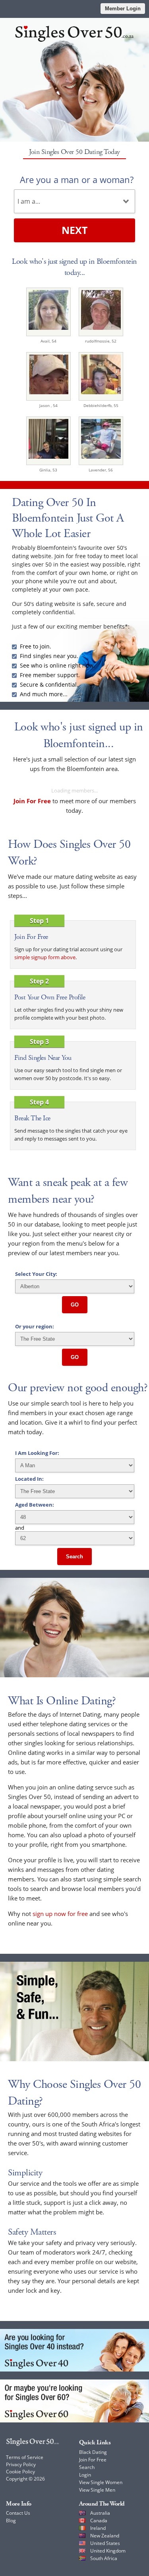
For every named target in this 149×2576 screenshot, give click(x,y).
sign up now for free (60, 1914)
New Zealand (105, 2536)
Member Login (123, 9)
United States (105, 2543)
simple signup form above (45, 957)
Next (74, 230)
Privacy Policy (21, 2464)
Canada (99, 2521)
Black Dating (93, 2452)
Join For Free (93, 2460)
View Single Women (101, 2482)
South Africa (104, 2558)
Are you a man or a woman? (77, 179)
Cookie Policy (20, 2472)
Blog (11, 2521)
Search (74, 1557)
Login (85, 2475)
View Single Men (97, 2490)
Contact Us (18, 2513)
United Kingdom (108, 2551)
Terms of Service (25, 2457)
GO (75, 1305)
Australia (100, 2513)
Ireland (98, 2528)
